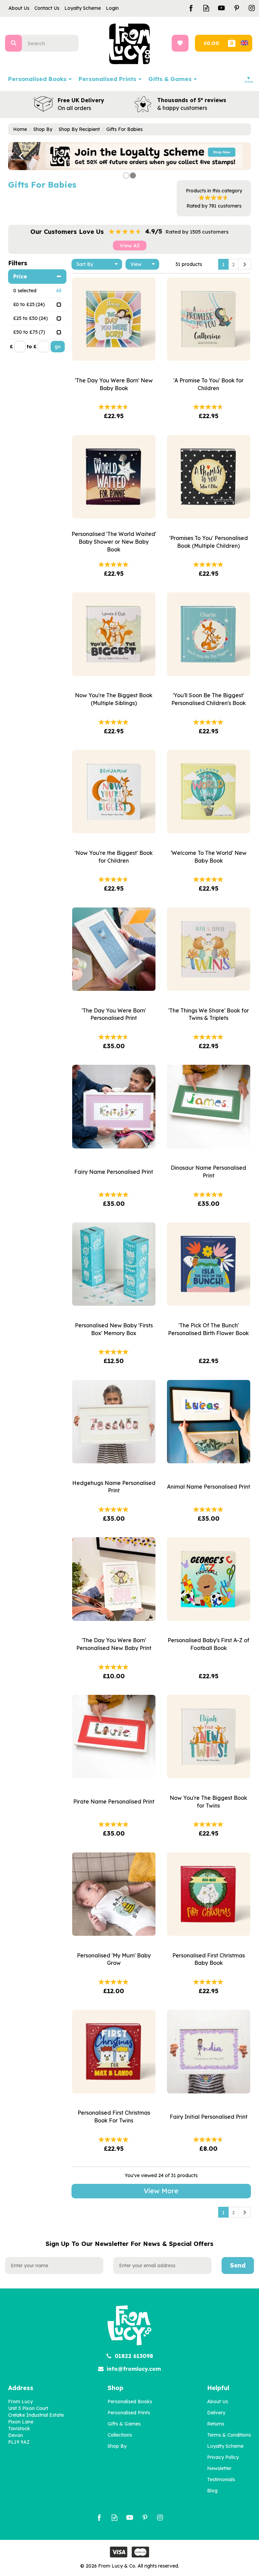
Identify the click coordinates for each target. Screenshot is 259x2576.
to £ (32, 347)
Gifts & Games (124, 2424)
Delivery (216, 2413)
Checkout (211, 43)
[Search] (13, 43)
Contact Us (47, 8)
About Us (218, 2402)
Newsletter (219, 2468)
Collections (120, 2435)
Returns (216, 2424)
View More (161, 2191)
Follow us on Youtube (221, 8)
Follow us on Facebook (191, 8)
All (59, 291)
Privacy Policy (223, 2457)
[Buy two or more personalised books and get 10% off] (129, 156)
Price (20, 276)
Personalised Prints (129, 2413)
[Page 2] (244, 264)
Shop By (117, 2446)
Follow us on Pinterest (237, 8)
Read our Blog (206, 8)
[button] (17, 156)
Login (112, 8)
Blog (212, 2491)
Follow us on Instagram (252, 8)
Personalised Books (130, 2402)
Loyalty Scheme (225, 2446)
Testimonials (221, 2479)
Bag (239, 43)
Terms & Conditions (229, 2435)
